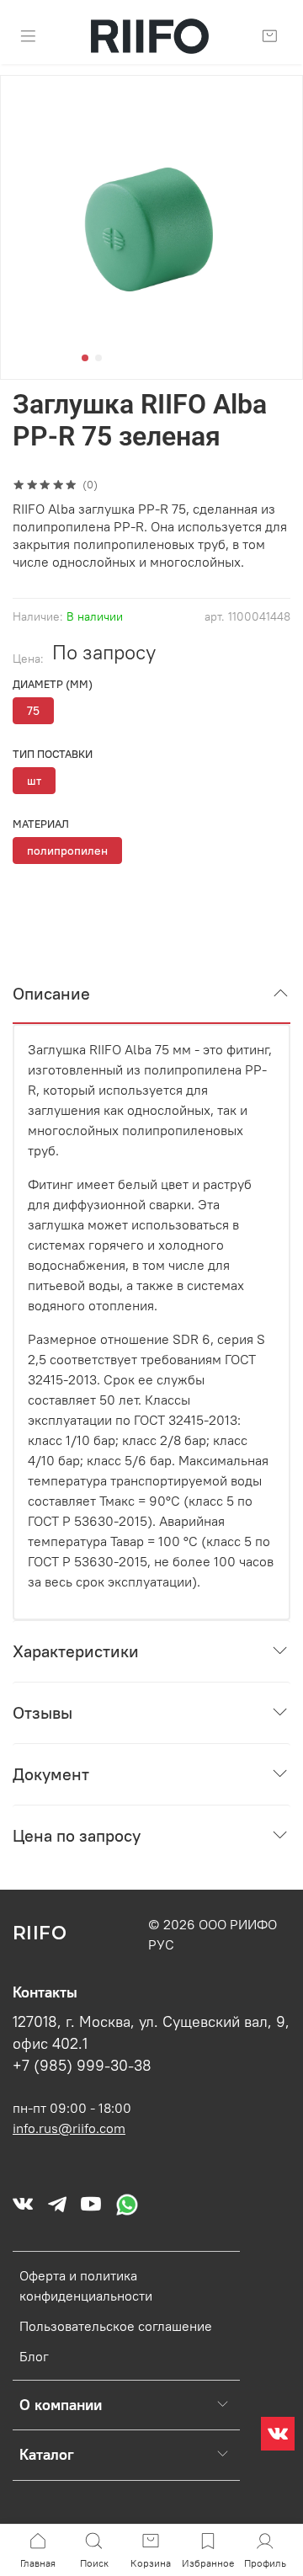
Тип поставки (53, 754)
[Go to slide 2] (98, 358)
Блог (34, 2356)
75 (33, 711)
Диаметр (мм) (53, 684)
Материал (41, 824)
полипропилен (67, 851)
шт (34, 781)
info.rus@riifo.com (69, 2128)
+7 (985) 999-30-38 (82, 2066)
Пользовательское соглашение (116, 2326)
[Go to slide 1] (85, 358)
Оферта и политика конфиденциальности (86, 2285)
